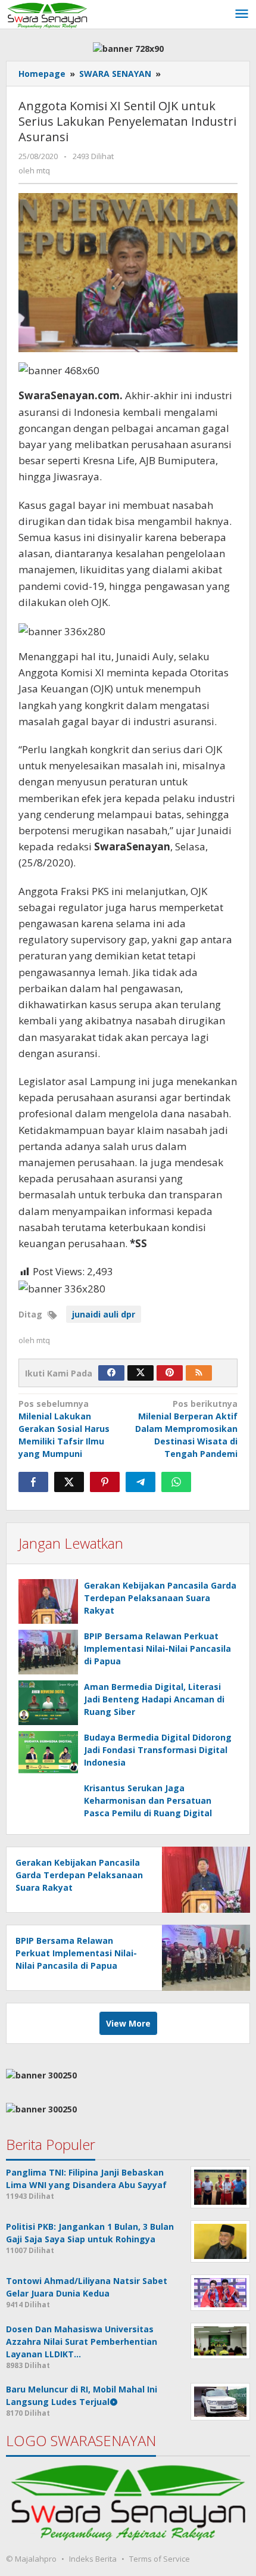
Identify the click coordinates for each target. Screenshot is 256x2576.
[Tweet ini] (69, 1482)
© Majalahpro (31, 2559)
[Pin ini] (105, 1482)
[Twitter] (141, 1373)
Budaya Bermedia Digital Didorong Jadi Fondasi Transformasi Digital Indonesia (158, 1750)
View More (128, 2023)
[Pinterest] (170, 1373)
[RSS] (199, 1373)
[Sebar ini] (33, 1482)
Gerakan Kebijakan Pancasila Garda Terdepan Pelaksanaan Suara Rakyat (160, 1598)
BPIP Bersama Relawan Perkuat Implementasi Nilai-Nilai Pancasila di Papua (157, 1649)
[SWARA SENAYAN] (47, 14)
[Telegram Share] (141, 1482)
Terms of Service (160, 2559)
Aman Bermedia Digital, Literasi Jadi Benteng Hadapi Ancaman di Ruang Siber (154, 1699)
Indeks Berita (93, 2559)
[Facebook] (111, 1373)
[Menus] (242, 14)
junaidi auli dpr (104, 1314)
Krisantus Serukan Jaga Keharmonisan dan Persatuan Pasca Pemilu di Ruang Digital (148, 1800)
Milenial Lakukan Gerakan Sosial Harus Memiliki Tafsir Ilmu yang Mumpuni (64, 1429)
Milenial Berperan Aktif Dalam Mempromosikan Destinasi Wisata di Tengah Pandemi (186, 1429)
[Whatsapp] (176, 1482)
